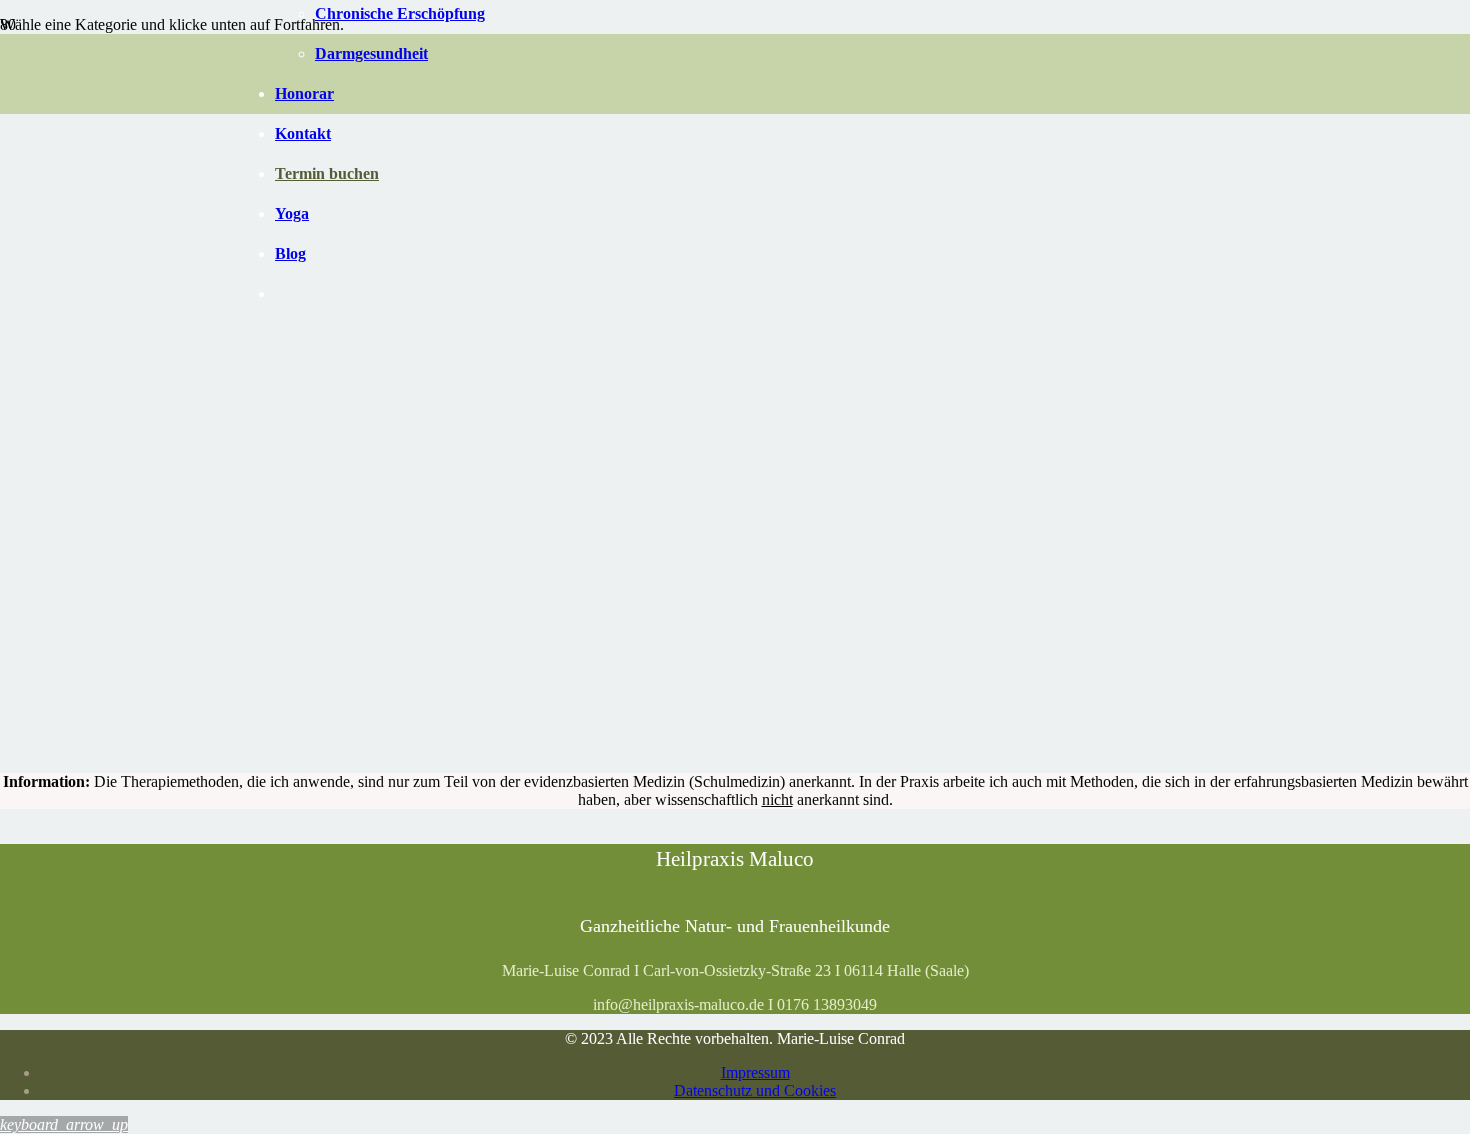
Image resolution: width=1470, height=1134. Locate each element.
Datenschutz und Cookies (755, 1090)
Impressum (755, 1072)
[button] (64, 1124)
